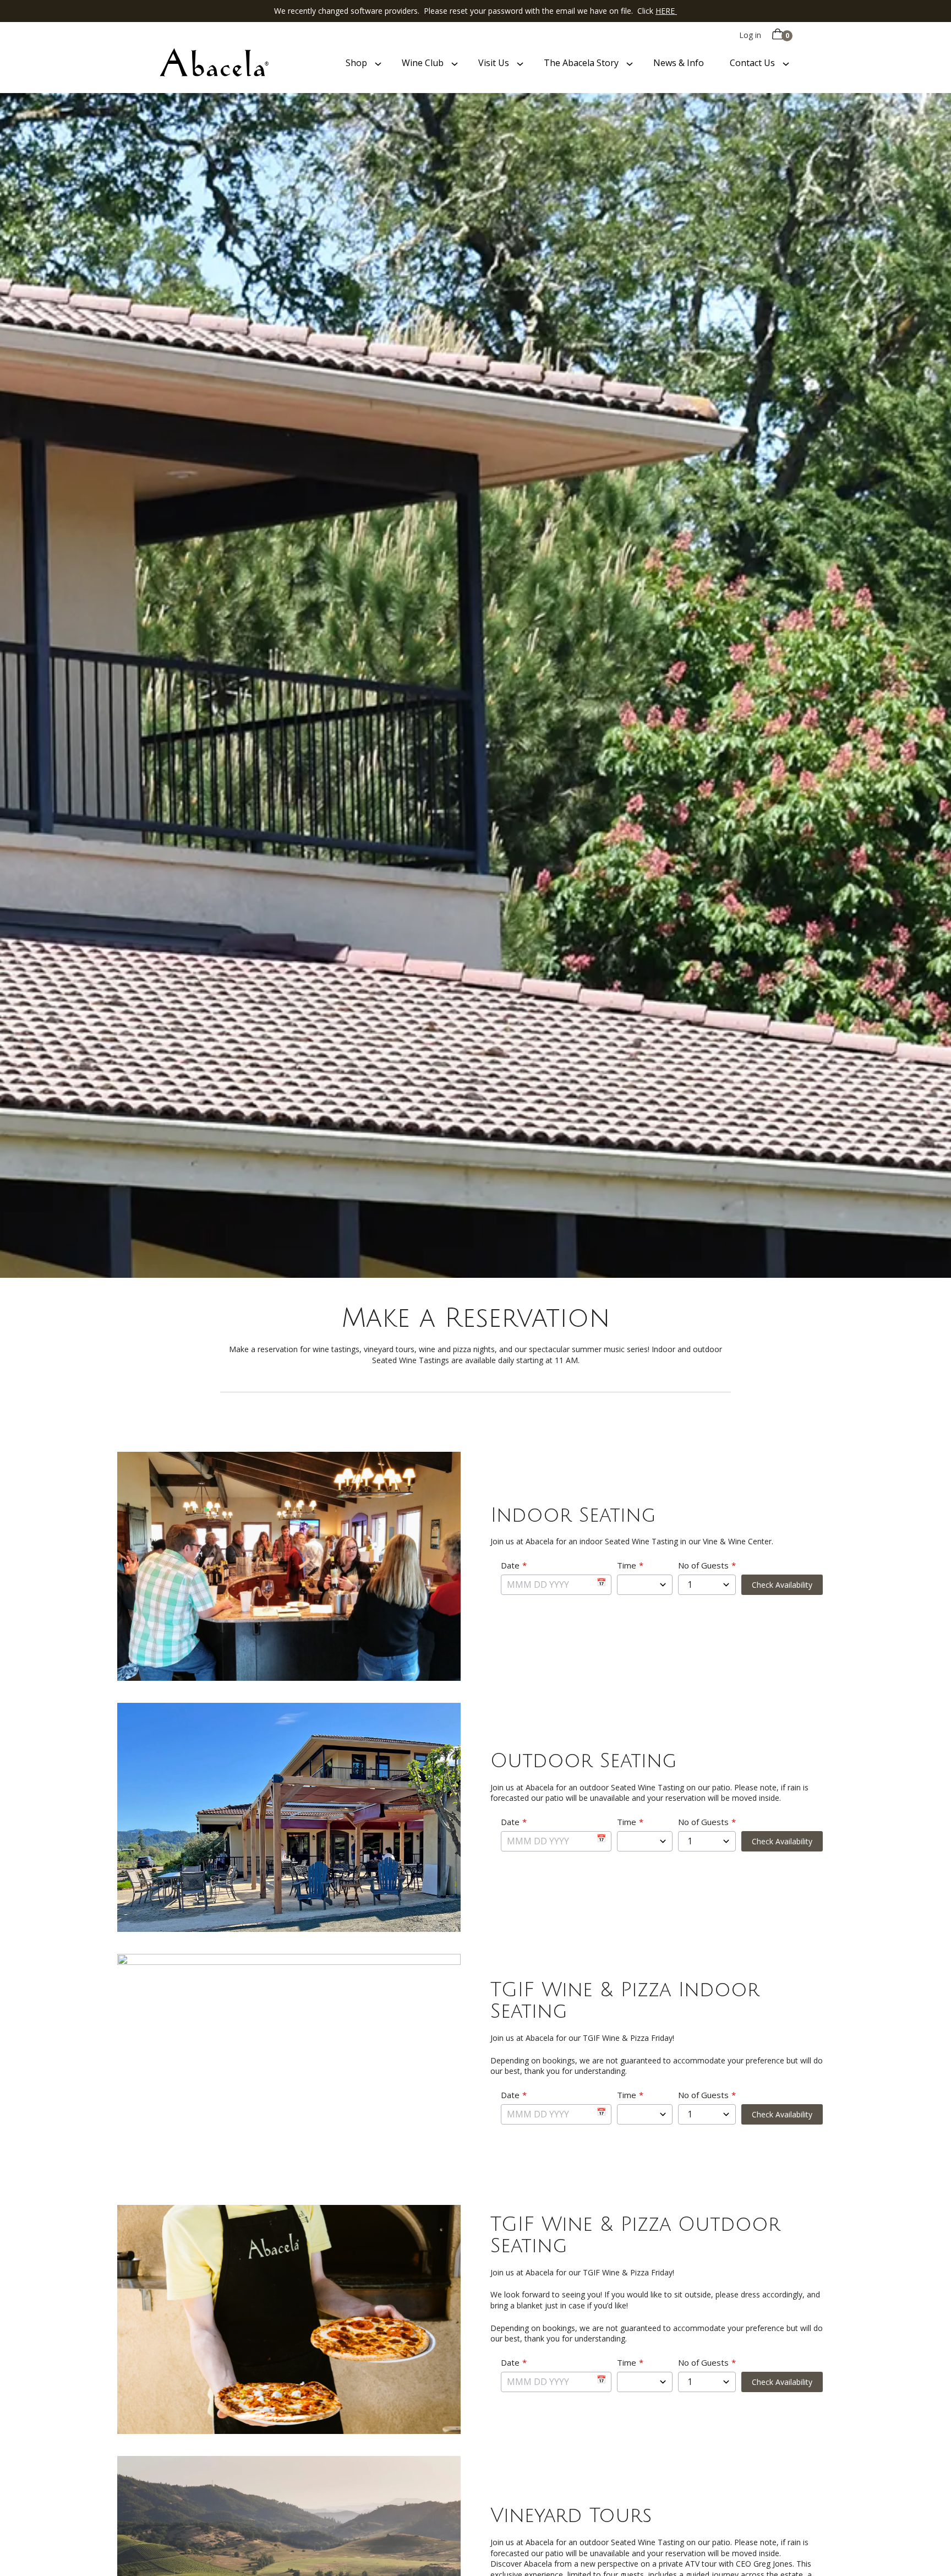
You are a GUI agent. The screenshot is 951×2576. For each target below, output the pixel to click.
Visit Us (494, 63)
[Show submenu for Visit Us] (520, 63)
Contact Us (752, 63)
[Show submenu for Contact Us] (786, 63)
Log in (750, 35)
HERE (666, 11)
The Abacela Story (581, 63)
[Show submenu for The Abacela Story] (630, 63)
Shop (356, 63)
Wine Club (423, 63)
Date (510, 1565)
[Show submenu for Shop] (378, 63)
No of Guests (703, 1565)
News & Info (679, 63)
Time (627, 1565)
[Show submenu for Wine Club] (455, 63)
